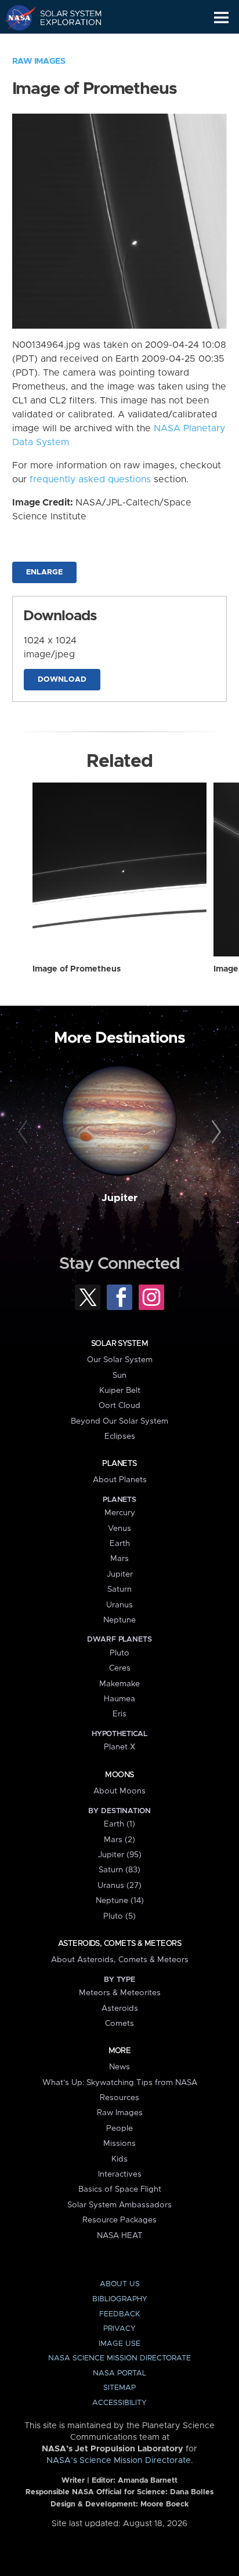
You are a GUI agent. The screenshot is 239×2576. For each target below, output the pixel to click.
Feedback (119, 2314)
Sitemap (119, 2388)
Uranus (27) (119, 1886)
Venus (119, 1529)
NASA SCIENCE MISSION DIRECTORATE (119, 2358)
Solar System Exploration (64, 17)
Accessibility (119, 2403)
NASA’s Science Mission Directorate (119, 2461)
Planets (119, 1464)
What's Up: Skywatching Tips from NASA (120, 2083)
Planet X (119, 1747)
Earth (120, 1544)
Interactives (120, 2174)
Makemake (119, 1684)
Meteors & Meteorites (120, 1993)
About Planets (120, 1480)
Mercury (120, 1513)
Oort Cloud (119, 1406)
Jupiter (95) (120, 1855)
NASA (15, 17)
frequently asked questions (90, 479)
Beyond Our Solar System (119, 1421)
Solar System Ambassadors (119, 2205)
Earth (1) (119, 1824)
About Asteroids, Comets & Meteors (120, 1960)
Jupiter (119, 1198)
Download (62, 680)
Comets (119, 2024)
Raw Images (39, 61)
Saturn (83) (119, 1870)
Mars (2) (119, 1840)
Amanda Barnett (148, 2481)
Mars (119, 1559)
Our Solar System (120, 1360)
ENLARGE (44, 572)
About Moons (119, 1791)
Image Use (119, 2344)
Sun (119, 1376)
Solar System (119, 1344)
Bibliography (120, 2299)
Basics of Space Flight (120, 2189)
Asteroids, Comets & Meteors (119, 1944)
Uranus (119, 1605)
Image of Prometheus (77, 969)
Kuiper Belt (120, 1391)
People (119, 2129)
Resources (119, 2098)
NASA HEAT (120, 2236)
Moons (119, 1775)
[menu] (221, 18)
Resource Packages (119, 2220)
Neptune (119, 1620)
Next (214, 1132)
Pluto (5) (119, 1916)
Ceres (120, 1668)
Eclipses (120, 1436)
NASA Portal (119, 2373)
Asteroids (120, 2009)
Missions (119, 2144)
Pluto (119, 1653)
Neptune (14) (120, 1901)
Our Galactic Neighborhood (64, 44)
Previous (25, 1132)
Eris (119, 1714)
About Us (120, 2284)
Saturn (119, 1589)
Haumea (119, 1699)
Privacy (119, 2329)
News (119, 2067)
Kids (119, 2159)
